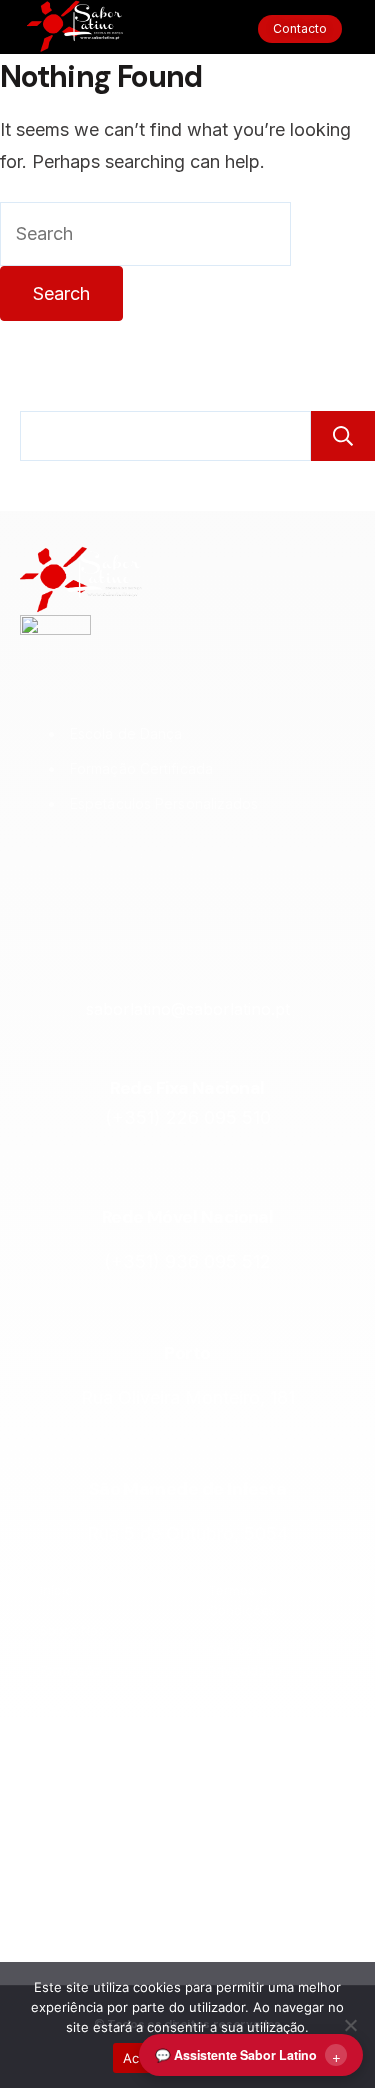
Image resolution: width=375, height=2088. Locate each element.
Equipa (61, 1790)
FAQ (220, 1780)
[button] (187, 29)
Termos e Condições (242, 1600)
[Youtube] (213, 874)
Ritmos (60, 1710)
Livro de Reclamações (250, 1730)
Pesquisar (343, 436)
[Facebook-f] (162, 874)
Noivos (61, 1750)
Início (56, 1590)
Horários (66, 1890)
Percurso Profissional (76, 1840)
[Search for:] (145, 233)
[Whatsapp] (264, 874)
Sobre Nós (72, 1630)
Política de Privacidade (245, 1660)
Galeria (62, 1930)
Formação (71, 1670)
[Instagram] (111, 874)
